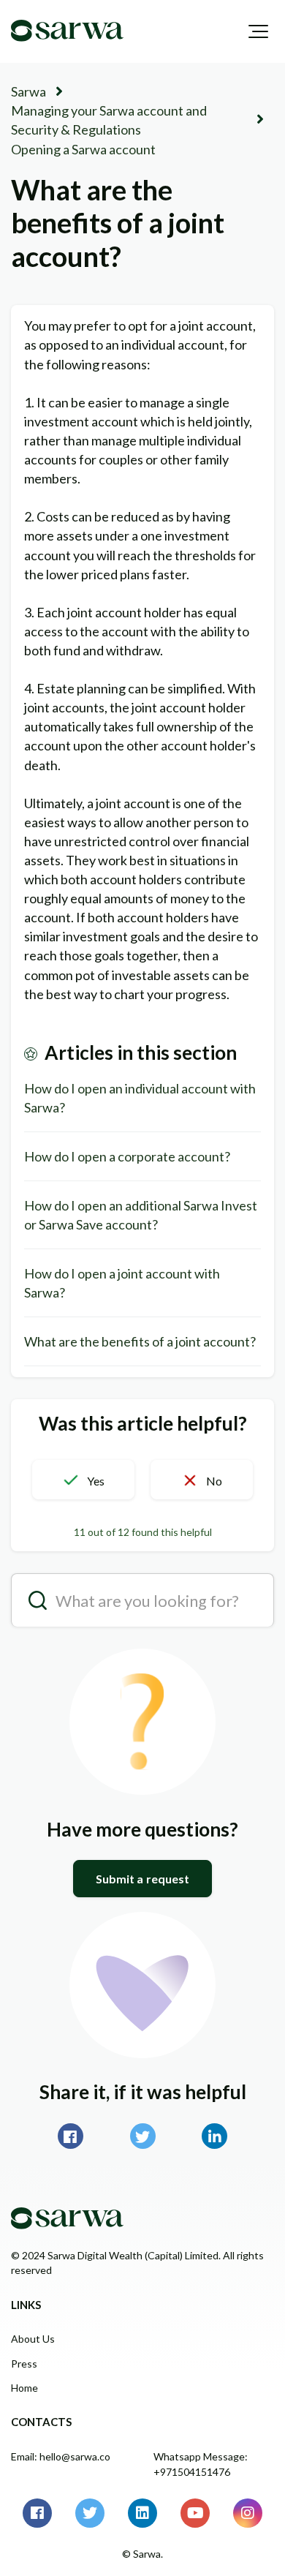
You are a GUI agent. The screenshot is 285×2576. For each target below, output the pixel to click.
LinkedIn (214, 2136)
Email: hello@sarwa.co (61, 2456)
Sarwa (28, 91)
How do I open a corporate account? (127, 1156)
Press (24, 2364)
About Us (33, 2339)
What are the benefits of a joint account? (140, 1341)
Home (24, 2388)
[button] (258, 31)
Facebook (71, 2136)
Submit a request (143, 1879)
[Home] (67, 31)
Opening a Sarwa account (83, 149)
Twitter (143, 2136)
